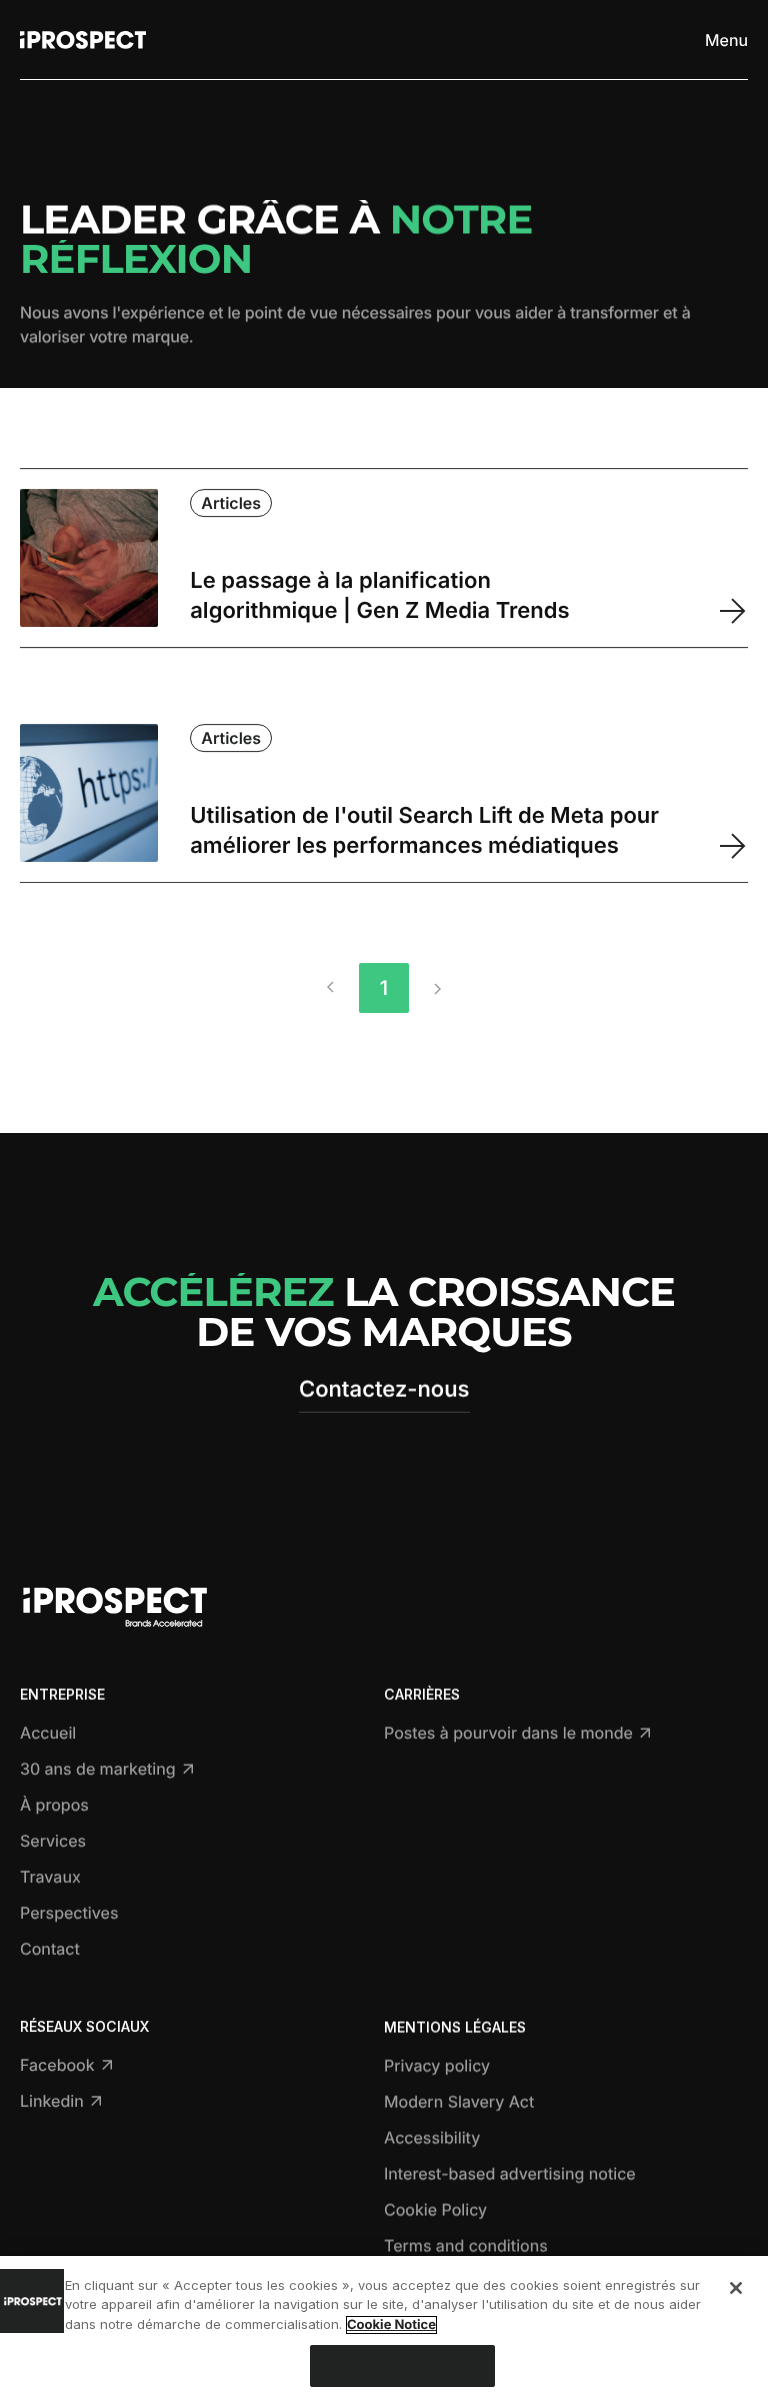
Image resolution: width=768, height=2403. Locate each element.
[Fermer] (736, 2288)
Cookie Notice (391, 2325)
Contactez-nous (384, 1390)
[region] (384, 2329)
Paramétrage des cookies (402, 2365)
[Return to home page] (83, 40)
